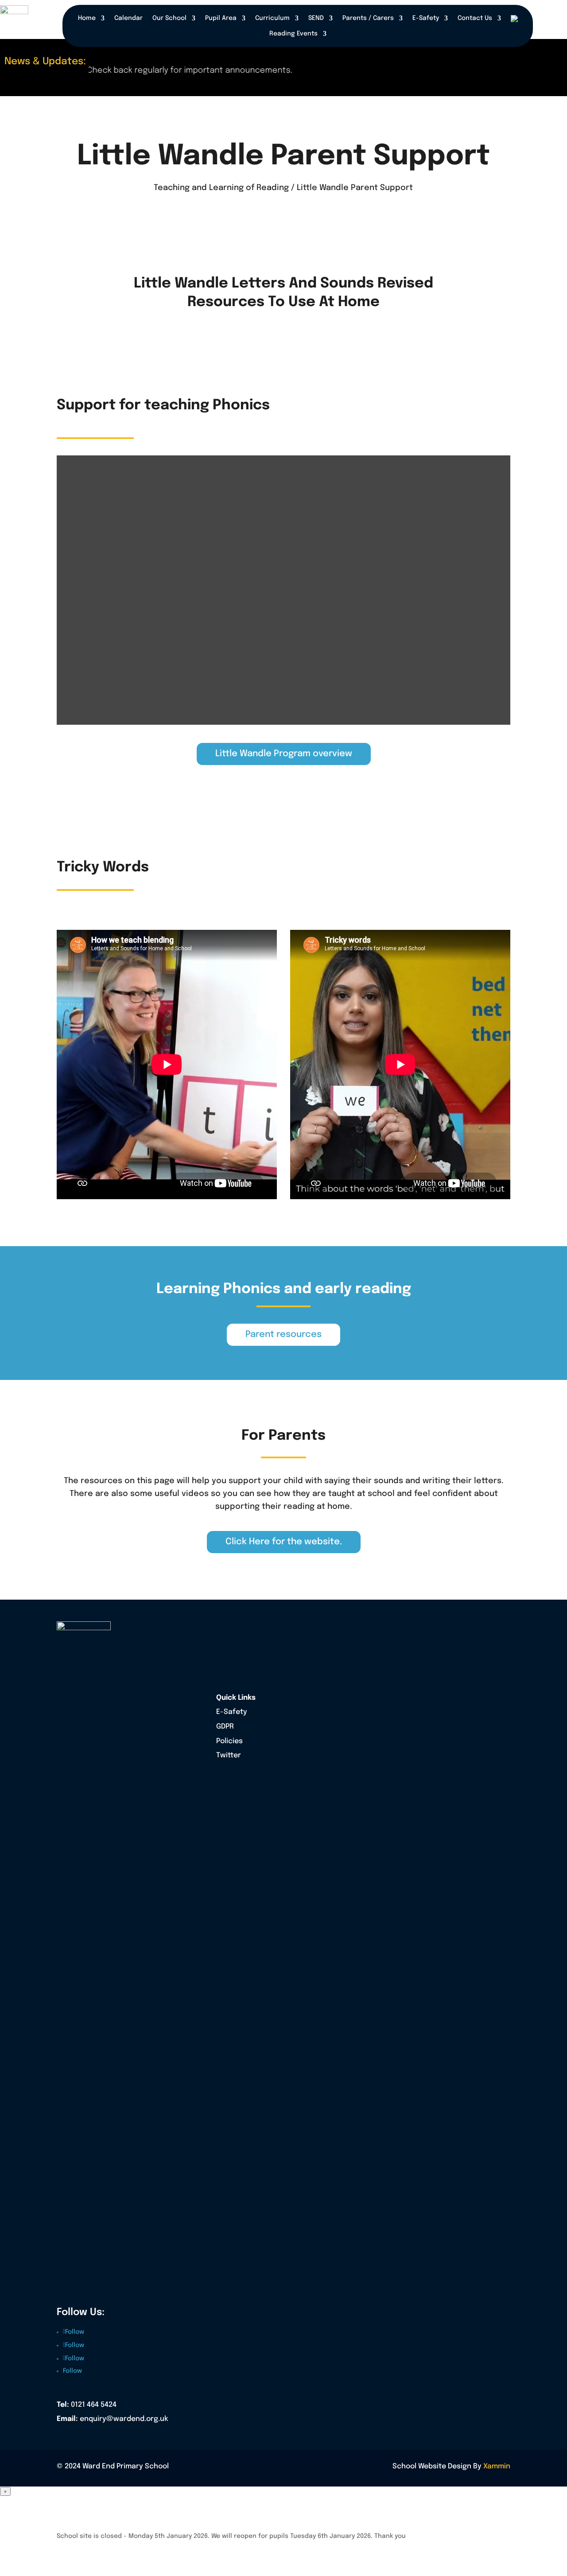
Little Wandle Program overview (284, 754)
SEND (316, 18)
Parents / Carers (368, 18)
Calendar (128, 18)
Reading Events (293, 34)
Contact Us (475, 18)
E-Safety (426, 18)
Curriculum (272, 18)
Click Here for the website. (284, 1542)
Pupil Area (221, 18)
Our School (169, 18)
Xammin (497, 2466)
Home (87, 18)
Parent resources (283, 1335)
